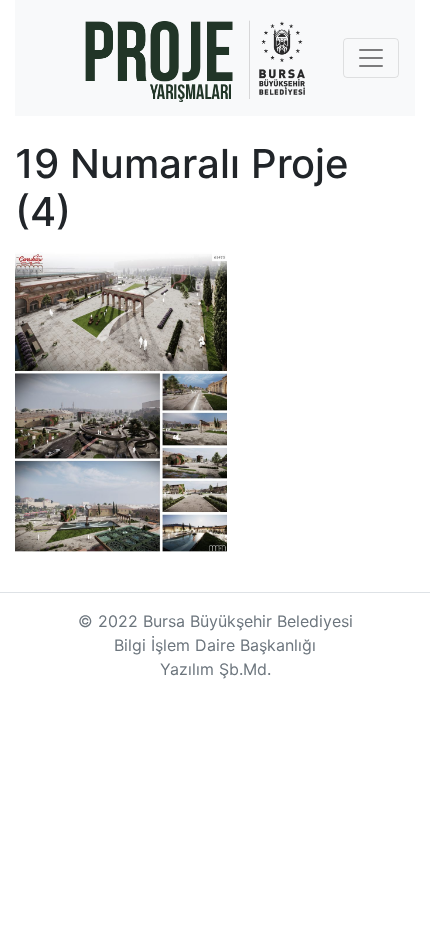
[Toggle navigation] (371, 58)
